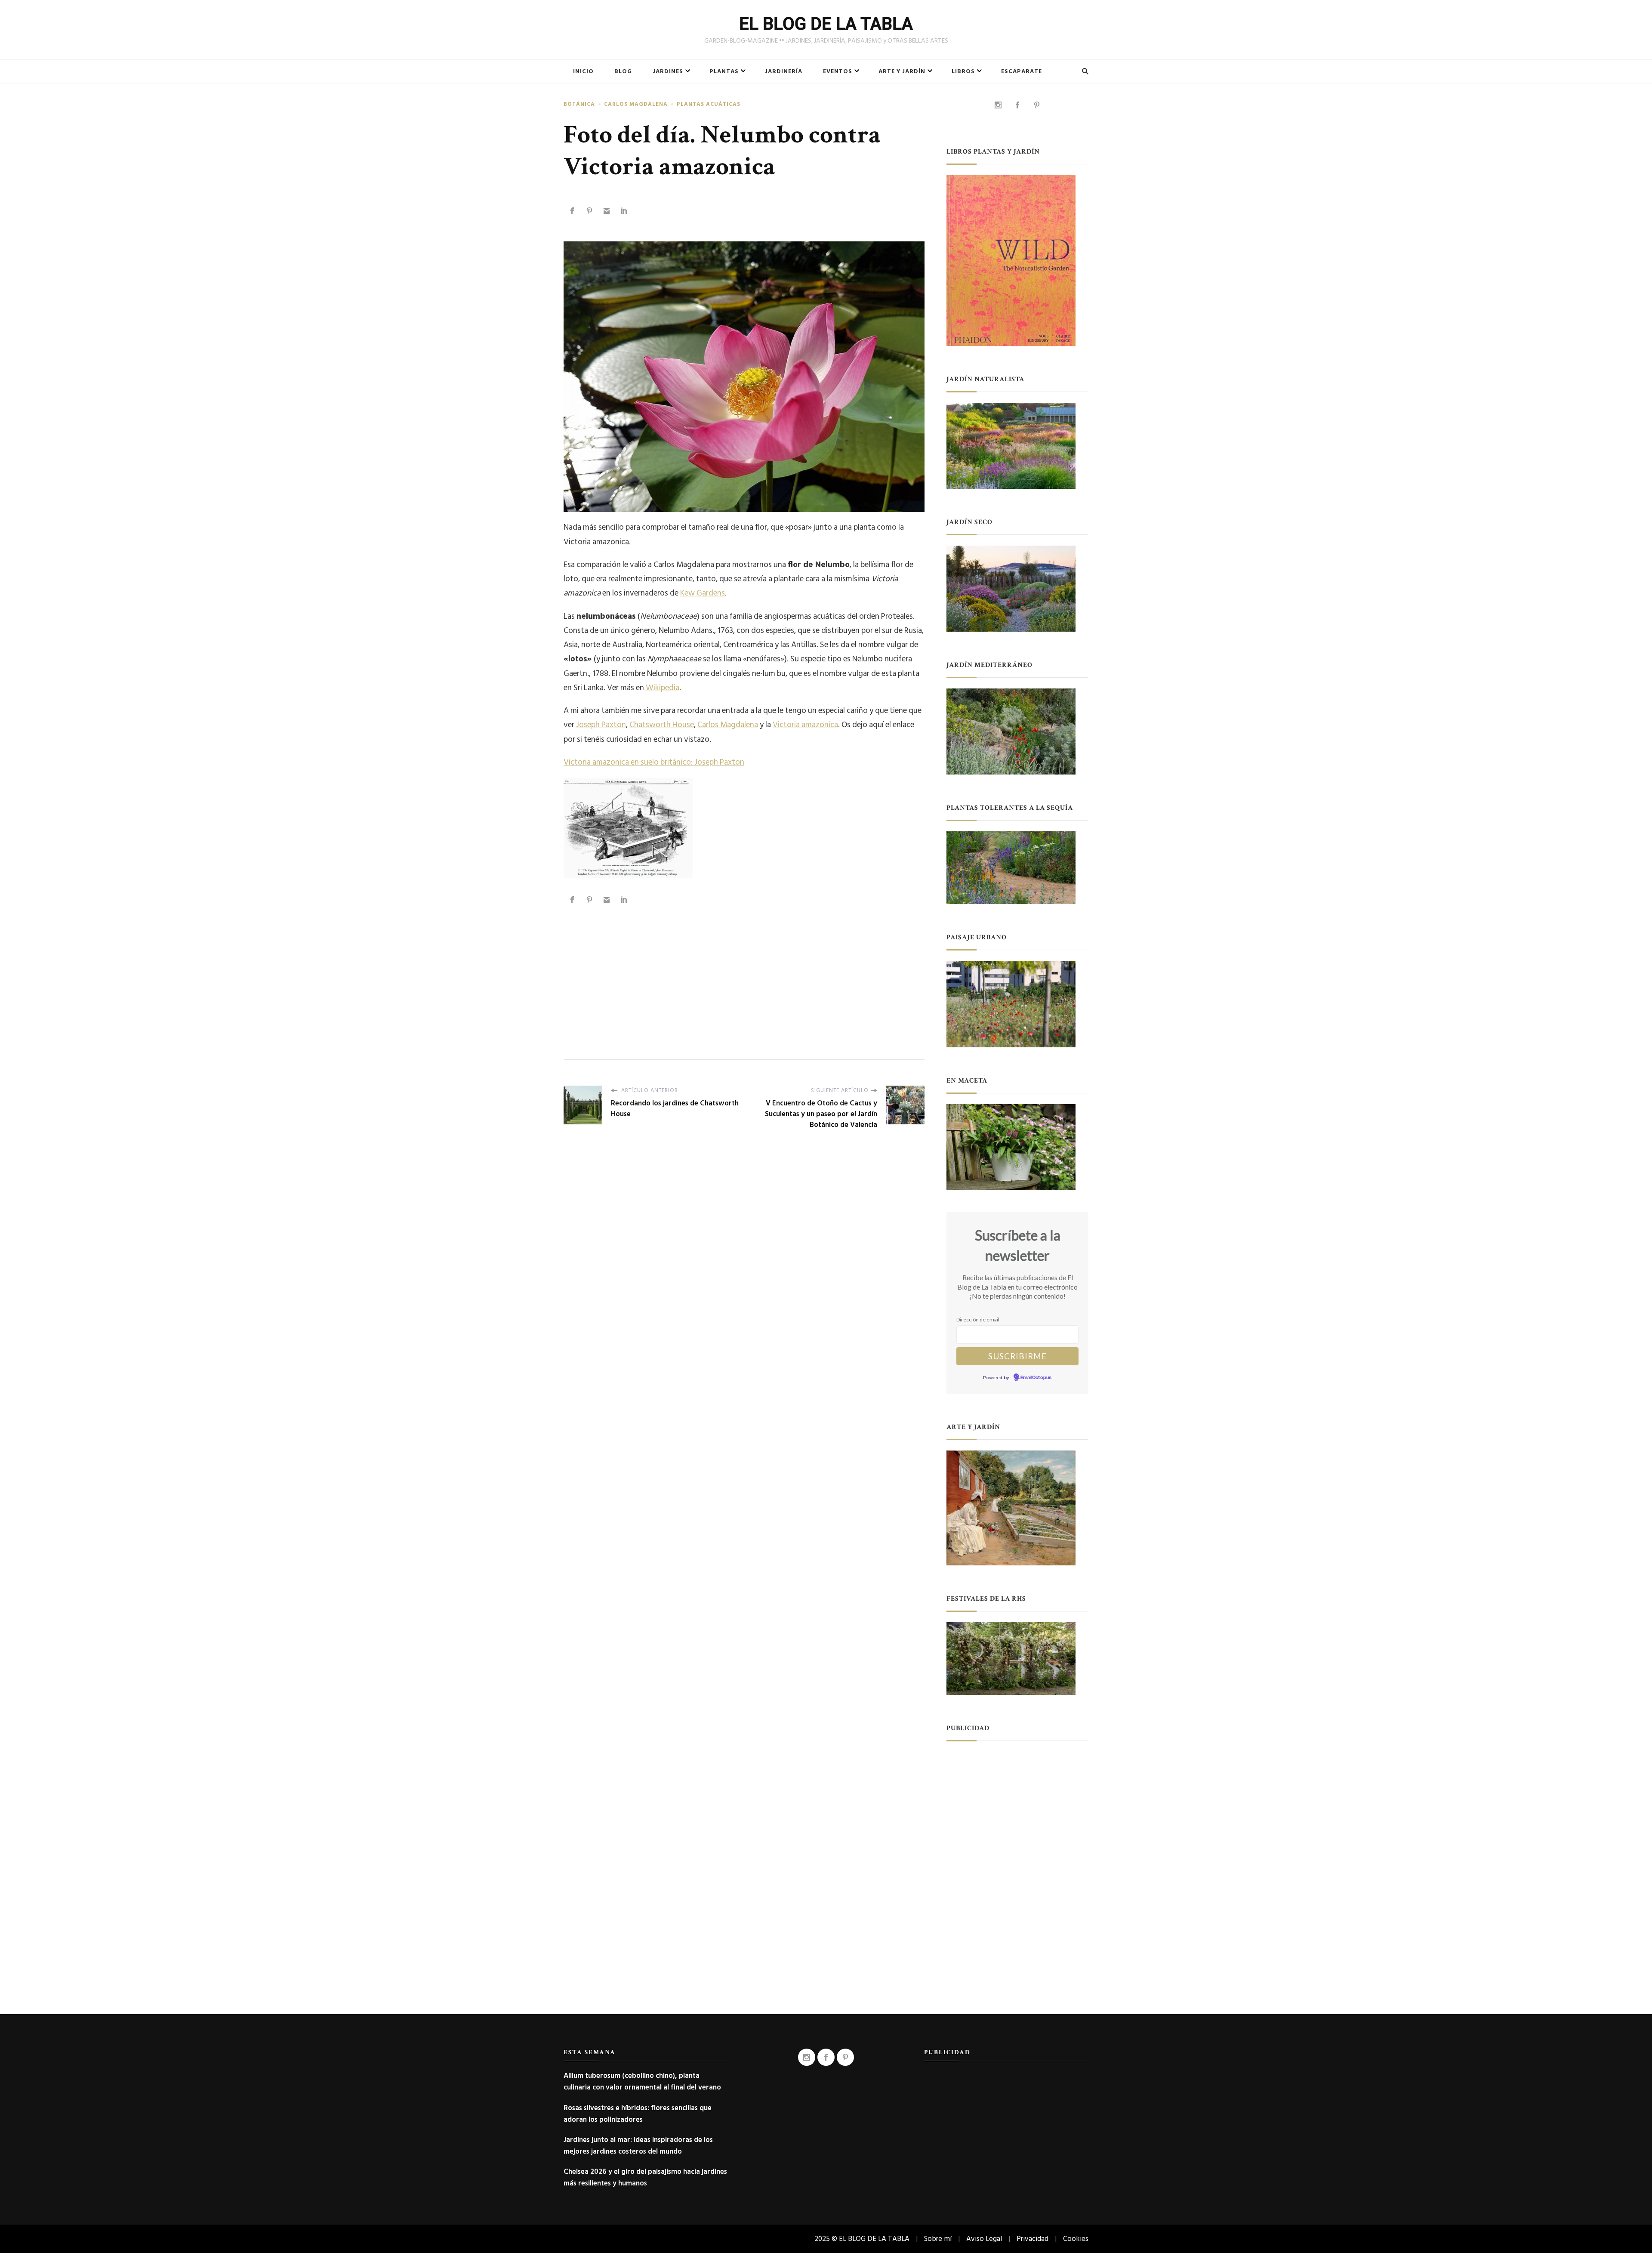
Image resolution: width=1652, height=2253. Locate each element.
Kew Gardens (703, 593)
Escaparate (1022, 71)
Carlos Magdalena (636, 104)
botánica (579, 104)
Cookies (1076, 2239)
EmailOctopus (1036, 1378)
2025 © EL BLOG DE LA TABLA (862, 2239)
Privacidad (1032, 2239)
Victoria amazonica (805, 725)
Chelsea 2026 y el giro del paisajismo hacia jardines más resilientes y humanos (645, 2177)
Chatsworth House (662, 725)
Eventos (838, 71)
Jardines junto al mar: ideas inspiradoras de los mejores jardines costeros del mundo (638, 2145)
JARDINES (668, 71)
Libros (963, 71)
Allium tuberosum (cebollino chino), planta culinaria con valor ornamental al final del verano (642, 2081)
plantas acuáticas (709, 104)
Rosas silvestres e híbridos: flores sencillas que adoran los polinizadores (638, 2114)
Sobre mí (938, 2239)
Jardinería (784, 71)
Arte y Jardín (902, 71)
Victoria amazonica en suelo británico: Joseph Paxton (654, 762)
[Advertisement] (744, 973)
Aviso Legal (984, 2239)
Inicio (583, 71)
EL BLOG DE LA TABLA (826, 24)
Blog (623, 71)
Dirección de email (978, 1319)
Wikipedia (663, 688)
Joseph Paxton (601, 725)
